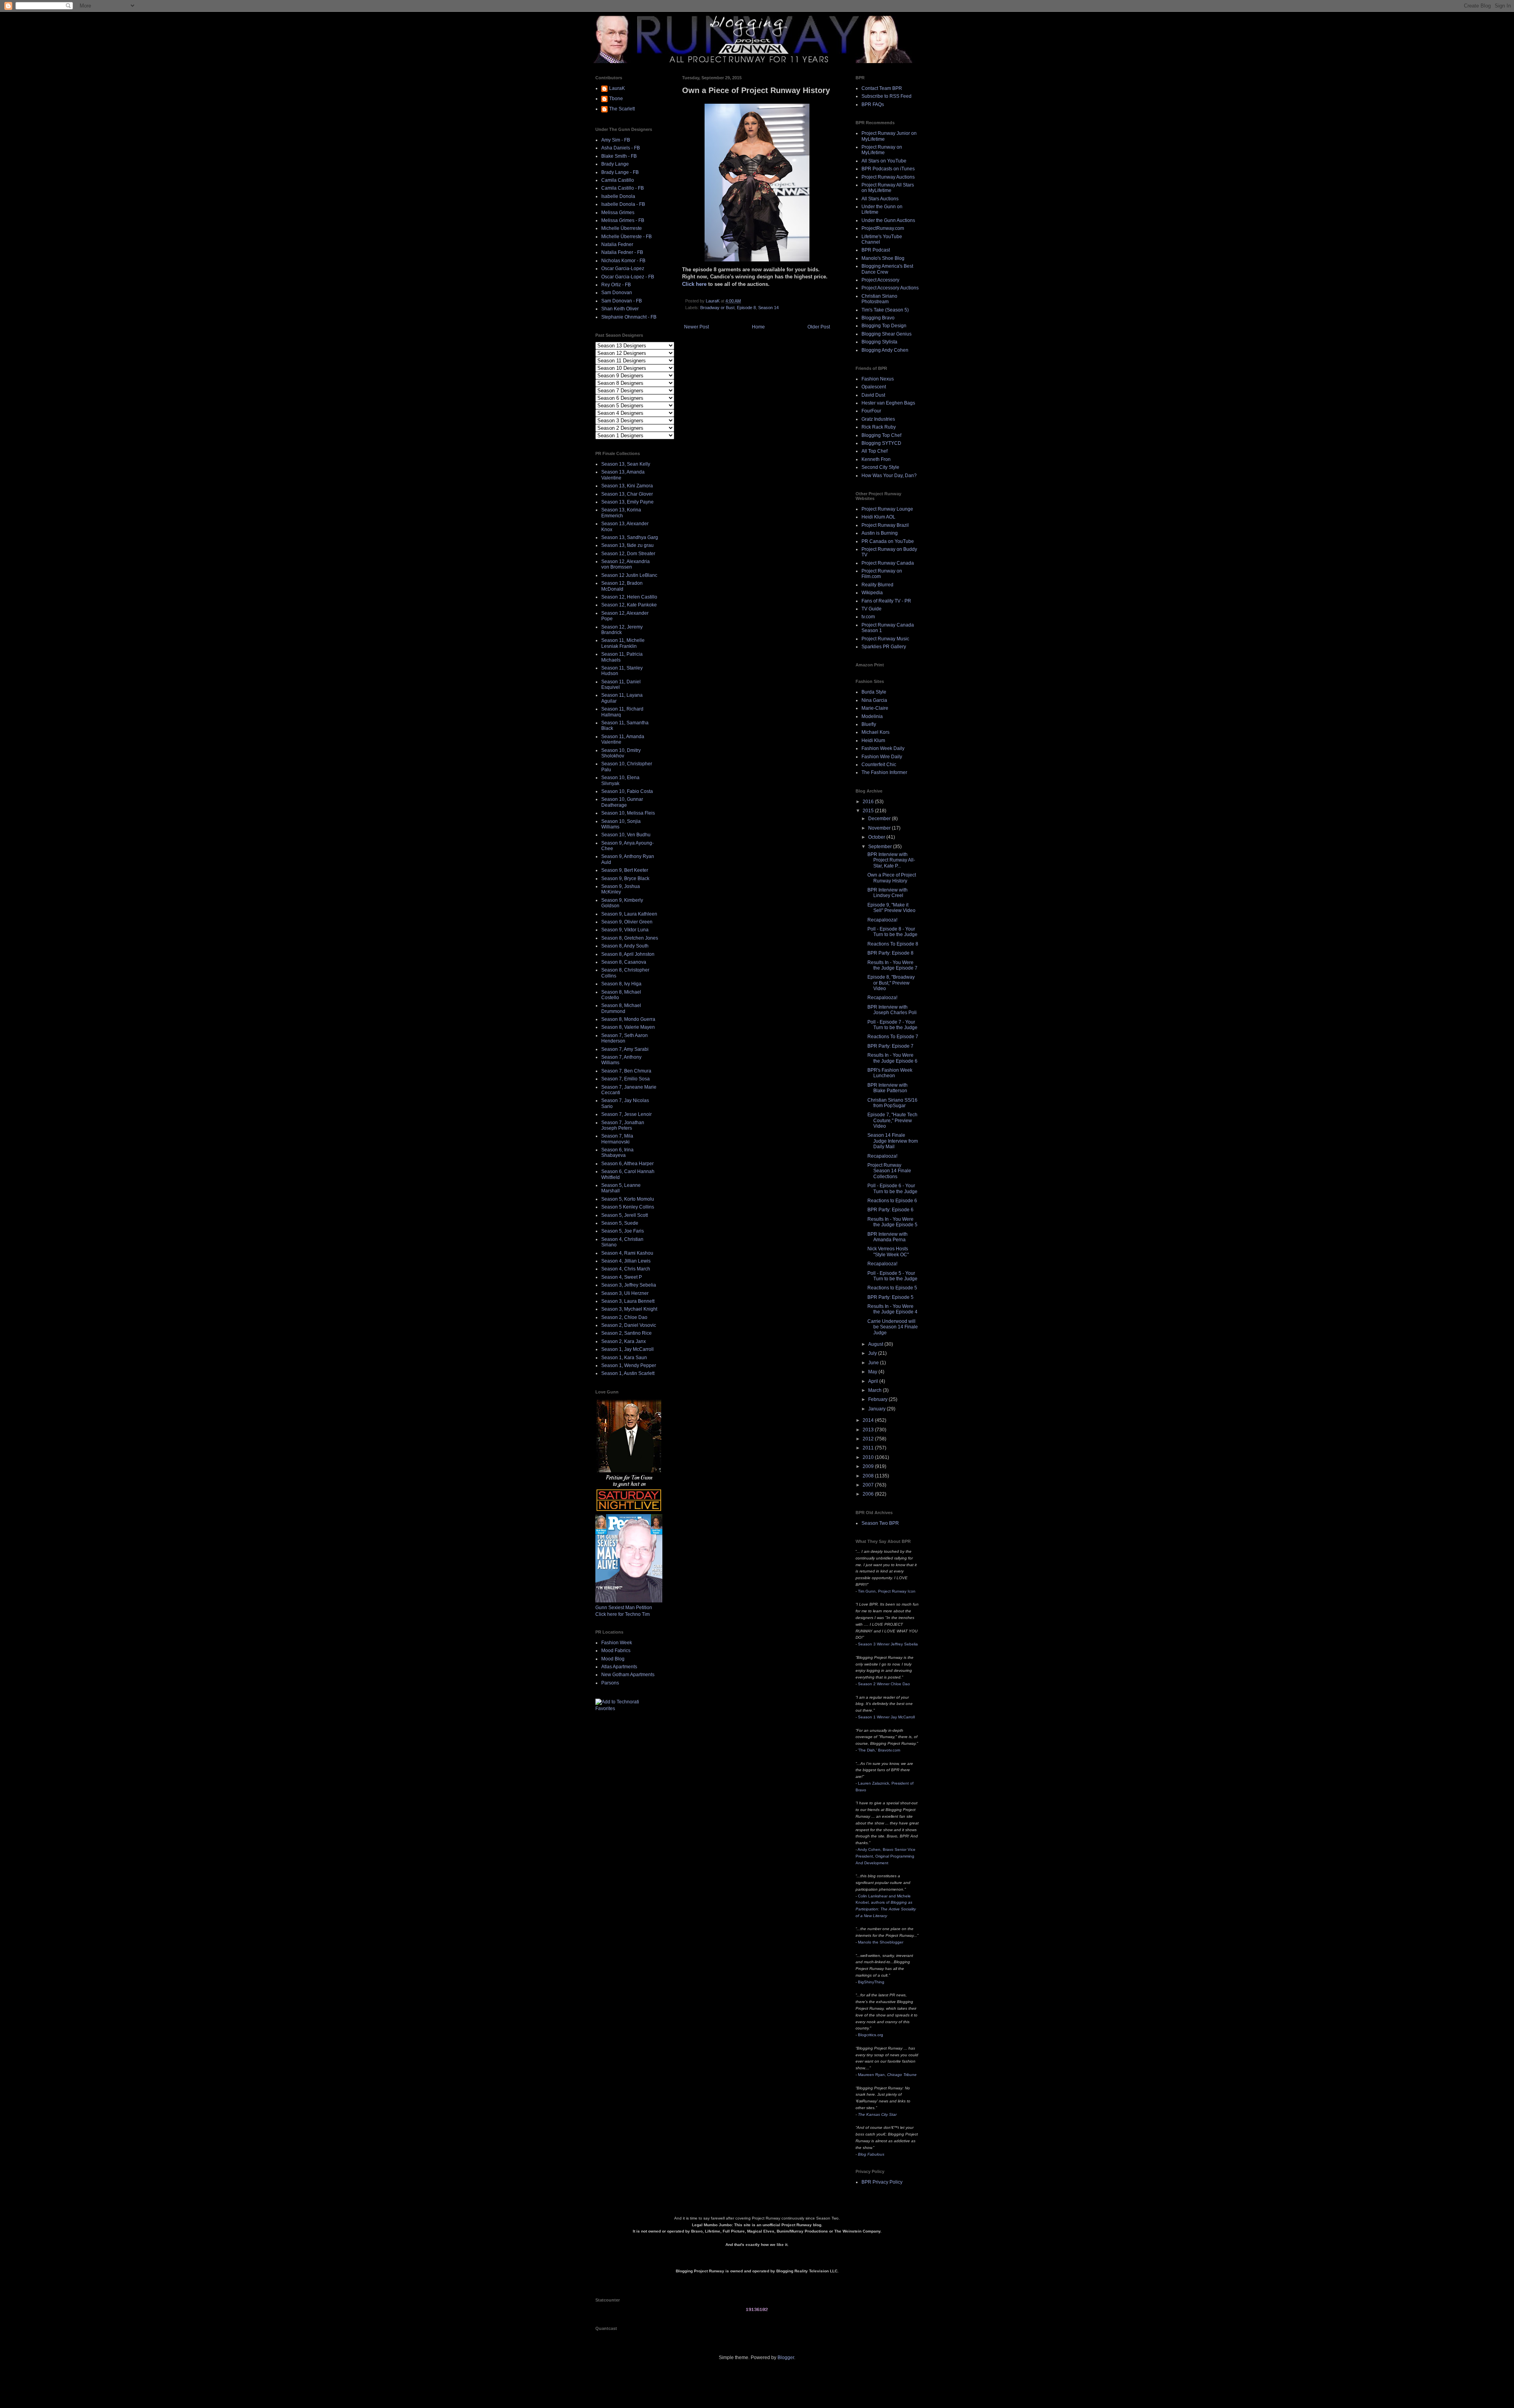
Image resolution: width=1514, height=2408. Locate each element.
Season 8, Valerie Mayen (628, 1027)
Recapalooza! (882, 920)
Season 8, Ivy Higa (621, 984)
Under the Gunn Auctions (888, 220)
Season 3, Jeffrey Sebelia (629, 1285)
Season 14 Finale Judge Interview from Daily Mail (893, 1141)
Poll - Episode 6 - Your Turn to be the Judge (892, 1188)
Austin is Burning (880, 533)
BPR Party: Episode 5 (890, 1297)
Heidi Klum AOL (878, 517)
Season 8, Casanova (624, 962)
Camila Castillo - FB (623, 188)
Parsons (610, 1683)
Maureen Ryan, (887, 2075)
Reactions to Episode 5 (892, 1288)
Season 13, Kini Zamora (627, 486)
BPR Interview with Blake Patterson (888, 1088)
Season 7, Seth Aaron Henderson (625, 1038)
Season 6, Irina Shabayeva (617, 1153)
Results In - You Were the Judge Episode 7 (892, 965)
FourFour (871, 411)
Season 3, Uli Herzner (625, 1293)
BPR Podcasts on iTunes (888, 169)
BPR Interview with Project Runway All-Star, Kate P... (891, 860)
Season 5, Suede (620, 1223)
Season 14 (768, 308)
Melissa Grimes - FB (623, 220)
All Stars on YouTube (884, 161)
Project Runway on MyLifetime (882, 150)
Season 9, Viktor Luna (625, 930)
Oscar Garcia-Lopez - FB (628, 277)
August (876, 1344)
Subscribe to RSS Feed (887, 96)
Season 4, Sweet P (622, 1277)
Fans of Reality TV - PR (886, 601)
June (874, 1363)
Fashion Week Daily (883, 748)
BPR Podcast (876, 250)
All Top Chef (874, 451)
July (873, 1353)
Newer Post (696, 327)
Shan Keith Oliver (620, 309)
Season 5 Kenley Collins (628, 1207)
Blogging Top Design (884, 326)
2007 (869, 1485)
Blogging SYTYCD (881, 443)
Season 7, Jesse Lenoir (626, 1114)
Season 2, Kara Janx (624, 1341)
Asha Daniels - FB (621, 148)
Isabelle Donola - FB (623, 204)
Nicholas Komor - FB (623, 261)
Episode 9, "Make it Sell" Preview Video (891, 908)
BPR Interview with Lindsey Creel (888, 893)
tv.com (868, 617)
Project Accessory (880, 280)
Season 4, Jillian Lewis (626, 1261)
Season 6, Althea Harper (627, 1164)
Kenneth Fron (876, 459)
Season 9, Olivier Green (627, 922)
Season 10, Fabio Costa (627, 791)
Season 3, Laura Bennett (628, 1301)
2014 (869, 1420)
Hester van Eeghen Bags (888, 403)
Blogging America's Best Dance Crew (887, 269)
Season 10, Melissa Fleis (628, 813)
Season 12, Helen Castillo (629, 597)
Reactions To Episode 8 (893, 944)
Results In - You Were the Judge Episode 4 (892, 1309)
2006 (869, 1494)
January (877, 1409)
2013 (869, 1430)
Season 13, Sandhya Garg (630, 537)
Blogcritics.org (871, 2035)
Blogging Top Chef (881, 435)
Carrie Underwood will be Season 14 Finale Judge (893, 1327)
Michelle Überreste (622, 228)
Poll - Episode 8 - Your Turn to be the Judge (892, 932)
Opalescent (874, 387)
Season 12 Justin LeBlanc (629, 575)
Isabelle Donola (618, 196)
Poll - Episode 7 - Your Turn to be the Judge (892, 1025)
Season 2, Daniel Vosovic (629, 1325)
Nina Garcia (874, 700)
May (873, 1372)
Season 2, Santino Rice (626, 1333)
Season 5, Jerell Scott (625, 1215)
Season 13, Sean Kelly (626, 464)
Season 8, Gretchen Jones (630, 938)
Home (758, 327)
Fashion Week (617, 1643)
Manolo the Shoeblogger (881, 1942)
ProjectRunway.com (883, 228)
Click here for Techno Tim (623, 1614)
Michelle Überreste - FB (626, 237)
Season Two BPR (880, 1523)
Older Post (819, 327)
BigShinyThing (871, 1982)
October (877, 837)
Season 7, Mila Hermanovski (617, 1139)
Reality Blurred (877, 585)
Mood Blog (613, 1659)
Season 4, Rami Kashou (627, 1253)
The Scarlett (622, 109)
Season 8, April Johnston (628, 954)
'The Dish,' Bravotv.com (879, 1750)
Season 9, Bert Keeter (625, 870)
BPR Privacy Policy (882, 2182)
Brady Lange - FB (620, 172)
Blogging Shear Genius (887, 334)
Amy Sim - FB (616, 140)
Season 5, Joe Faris (623, 1231)
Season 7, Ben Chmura (626, 1071)
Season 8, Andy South (625, 946)
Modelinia (872, 716)
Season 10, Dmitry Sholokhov (621, 753)
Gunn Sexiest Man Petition (624, 1608)
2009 (869, 1466)
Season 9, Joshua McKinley (621, 889)
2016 (869, 802)
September (881, 847)
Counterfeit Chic (879, 765)
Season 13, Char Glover (627, 494)
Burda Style (874, 692)
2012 (869, 1439)
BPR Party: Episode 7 (890, 1046)
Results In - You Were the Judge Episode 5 (892, 1222)
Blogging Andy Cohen (885, 350)
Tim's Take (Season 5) (885, 310)
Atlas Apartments (619, 1667)
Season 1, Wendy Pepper (629, 1365)
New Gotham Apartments (628, 1675)
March (875, 1390)
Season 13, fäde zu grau (627, 545)
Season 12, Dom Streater (628, 554)
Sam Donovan (617, 293)
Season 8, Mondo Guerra (628, 1019)
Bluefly (869, 724)
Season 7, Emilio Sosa (626, 1079)
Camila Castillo (618, 180)
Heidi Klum (873, 740)
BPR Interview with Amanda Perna (888, 1237)
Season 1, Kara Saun (624, 1358)
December (880, 819)
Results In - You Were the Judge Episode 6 (892, 1058)
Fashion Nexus (878, 379)
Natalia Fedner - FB (622, 252)
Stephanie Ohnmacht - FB (629, 317)
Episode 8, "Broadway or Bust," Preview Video (891, 983)
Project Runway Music (885, 639)
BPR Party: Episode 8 (890, 953)
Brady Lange (615, 164)
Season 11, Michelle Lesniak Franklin (623, 643)
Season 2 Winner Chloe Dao (884, 1684)
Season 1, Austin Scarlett (628, 1373)
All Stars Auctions (880, 199)
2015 (869, 811)
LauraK (617, 88)
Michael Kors (875, 732)
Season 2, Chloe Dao (624, 1317)
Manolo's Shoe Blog (883, 258)
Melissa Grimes (618, 213)
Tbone (616, 99)
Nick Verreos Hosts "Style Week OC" (888, 1252)
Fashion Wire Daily (882, 757)
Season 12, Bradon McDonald (622, 586)
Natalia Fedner (617, 244)
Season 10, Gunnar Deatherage (622, 802)
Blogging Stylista (879, 342)
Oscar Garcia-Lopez (623, 269)
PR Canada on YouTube (888, 541)
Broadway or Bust (717, 308)
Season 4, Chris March (626, 1269)
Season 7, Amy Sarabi (625, 1049)
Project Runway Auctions (888, 177)
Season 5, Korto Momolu (628, 1199)
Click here (694, 284)
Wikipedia (872, 593)
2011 (869, 1448)
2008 (869, 1476)
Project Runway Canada (888, 563)
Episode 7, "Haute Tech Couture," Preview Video (892, 1120)
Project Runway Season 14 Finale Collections (889, 1171)
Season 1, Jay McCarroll (627, 1349)
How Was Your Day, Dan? (889, 476)
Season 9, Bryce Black (625, 879)
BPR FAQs (873, 104)
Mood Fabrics (616, 1651)
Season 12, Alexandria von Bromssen (626, 564)
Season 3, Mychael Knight (629, 1309)
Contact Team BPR (882, 88)
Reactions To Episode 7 (893, 1037)
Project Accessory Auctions (890, 288)
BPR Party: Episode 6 (890, 1210)
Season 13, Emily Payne (627, 502)
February (878, 1399)
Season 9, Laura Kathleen (629, 914)
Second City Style (880, 467)
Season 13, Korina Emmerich (621, 513)
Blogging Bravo (878, 318)
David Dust (873, 395)
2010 (869, 1457)
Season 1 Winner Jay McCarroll (886, 1717)
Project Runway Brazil (885, 525)
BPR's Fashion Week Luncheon (890, 1073)
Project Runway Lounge (887, 509)
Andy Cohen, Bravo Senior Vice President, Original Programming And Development (886, 1856)
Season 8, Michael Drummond (621, 1008)
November (880, 828)
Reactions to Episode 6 (892, 1201)
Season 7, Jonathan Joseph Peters (623, 1125)
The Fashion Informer (884, 772)
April (874, 1381)
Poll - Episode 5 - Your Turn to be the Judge (892, 1276)
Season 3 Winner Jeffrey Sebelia (888, 1644)
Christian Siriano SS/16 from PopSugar (892, 1103)
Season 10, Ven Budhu (626, 835)
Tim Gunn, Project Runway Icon (887, 1591)
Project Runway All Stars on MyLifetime (888, 188)
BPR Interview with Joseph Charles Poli (892, 1010)
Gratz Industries (878, 419)
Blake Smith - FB (619, 156)
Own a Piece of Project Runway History (892, 878)
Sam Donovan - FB (622, 301)
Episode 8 (746, 308)
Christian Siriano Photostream (879, 299)
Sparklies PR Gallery (884, 647)
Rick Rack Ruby (879, 427)
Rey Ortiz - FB (616, 285)
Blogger (786, 2358)
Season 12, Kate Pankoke (629, 605)
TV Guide (872, 609)
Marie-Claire (875, 708)
